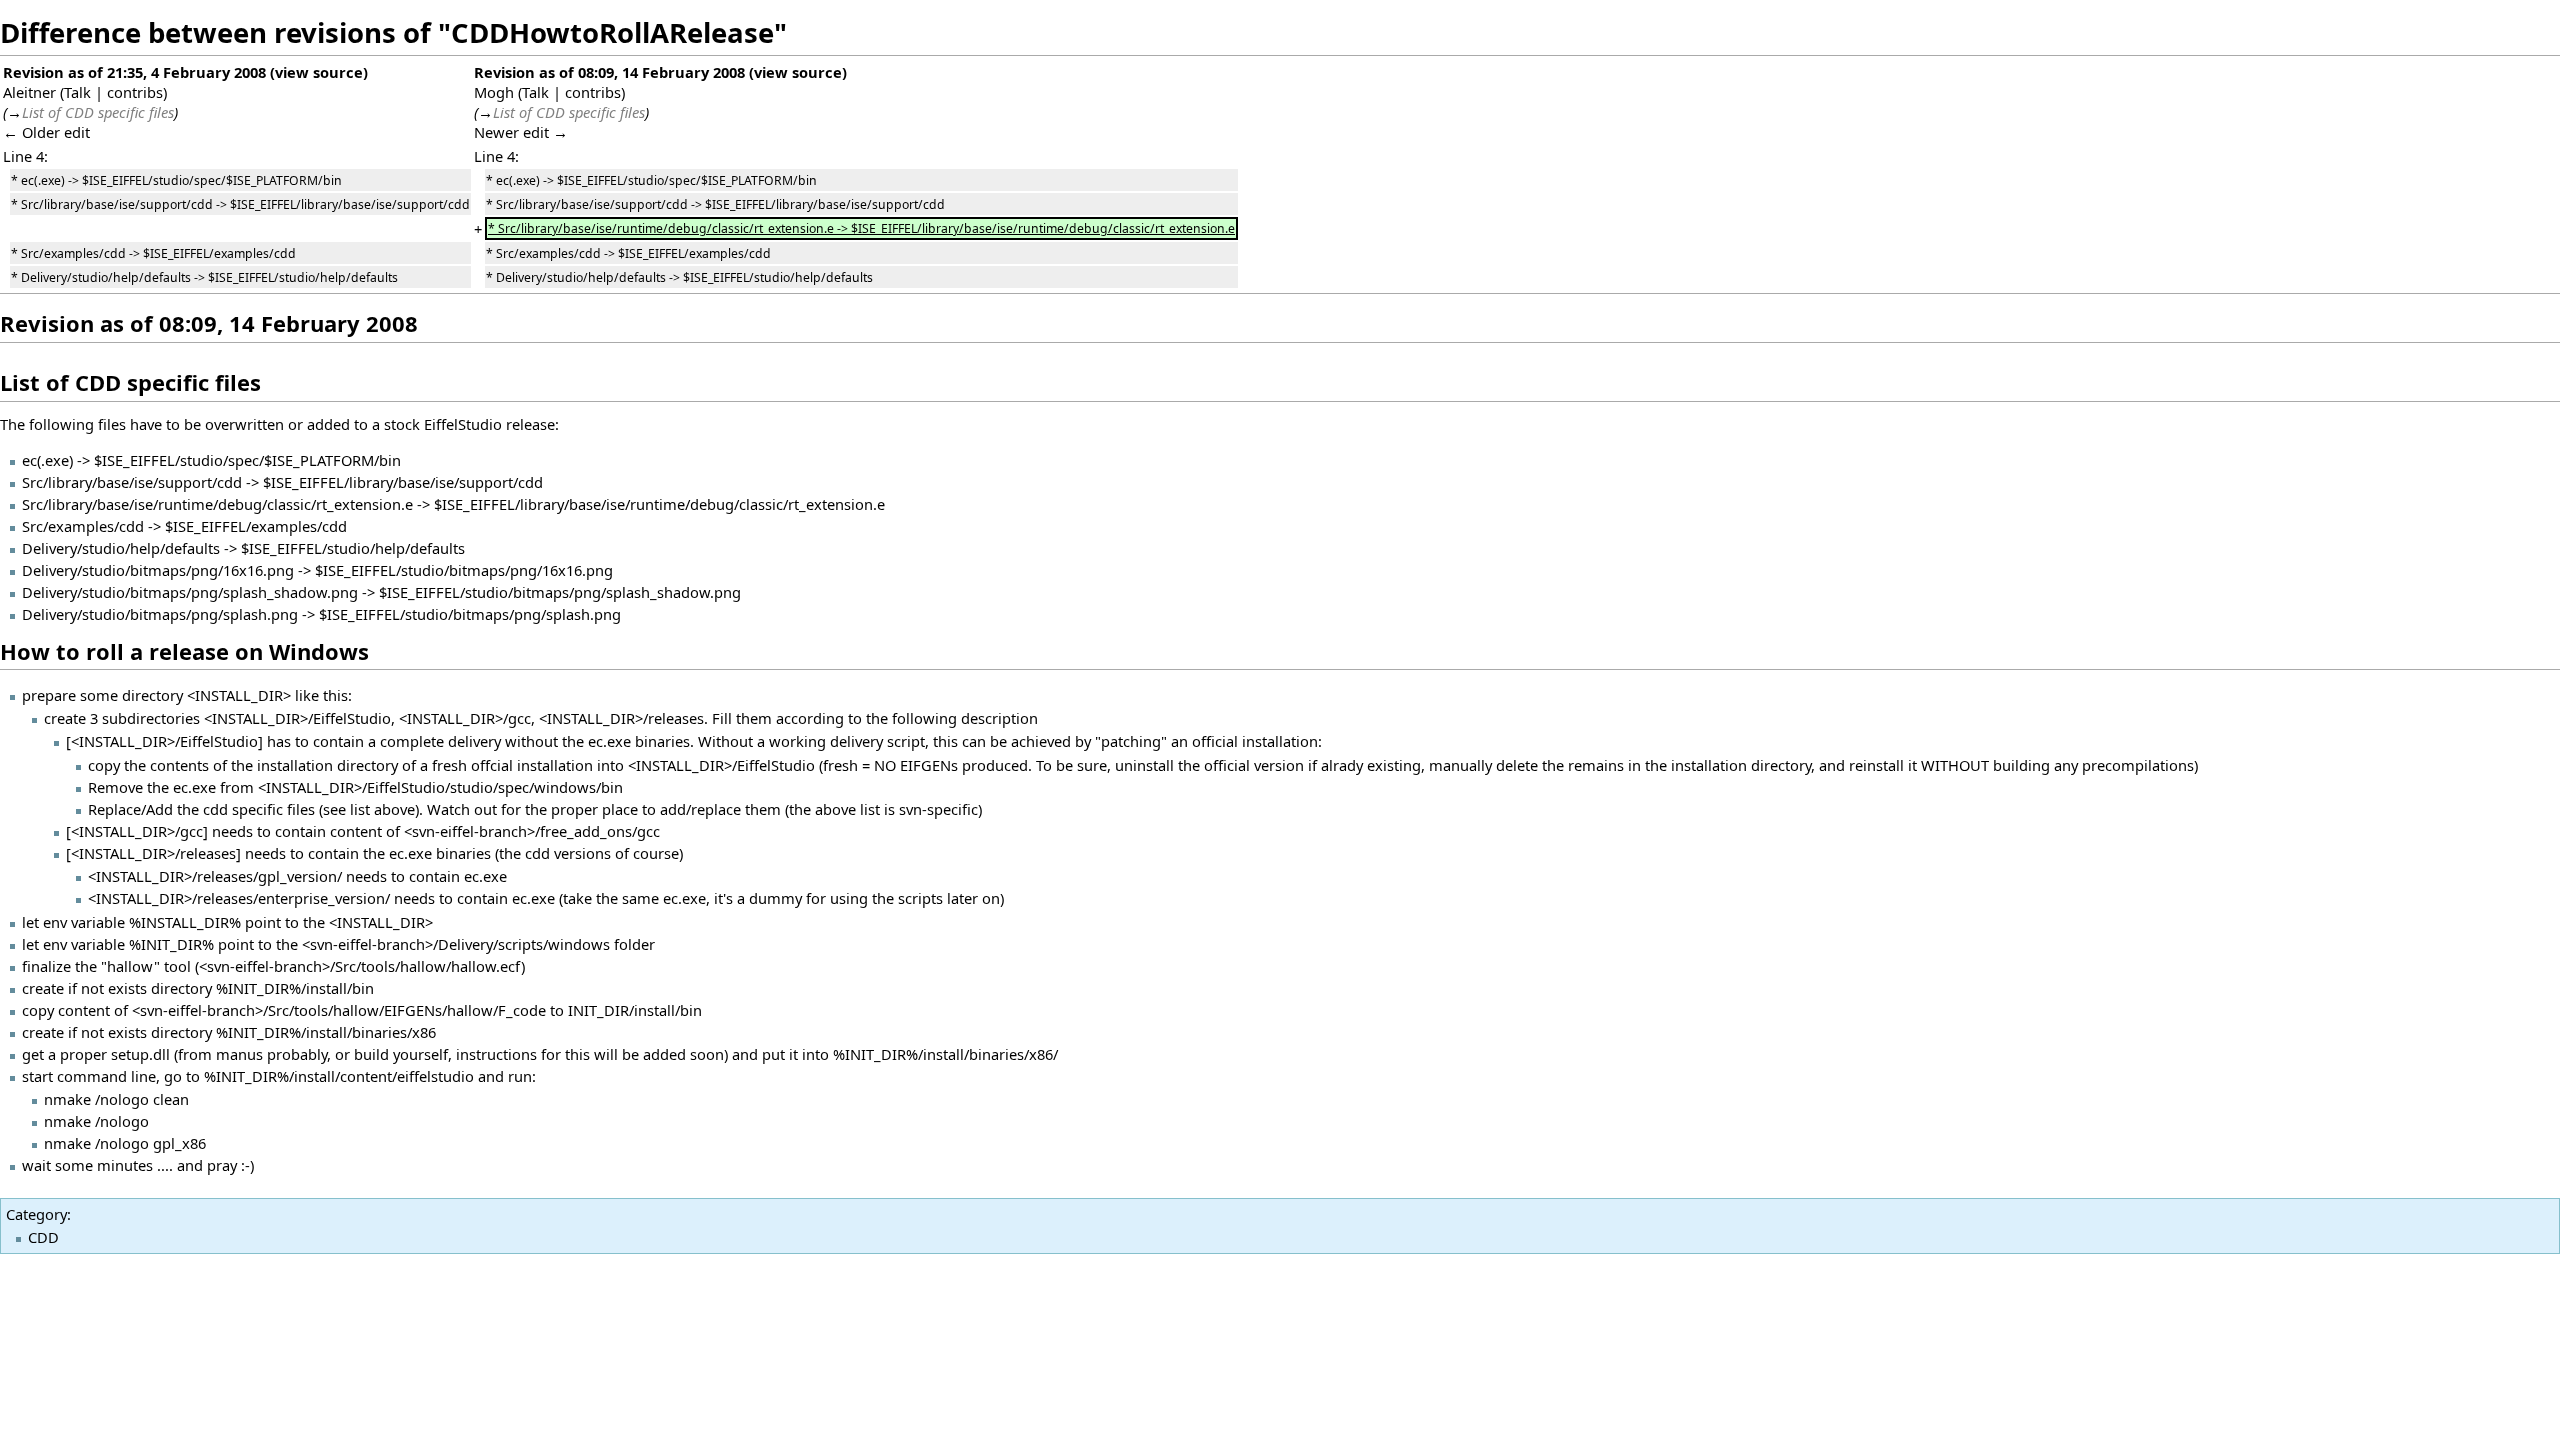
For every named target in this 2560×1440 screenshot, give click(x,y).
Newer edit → (521, 132)
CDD (43, 1237)
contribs (135, 92)
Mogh (494, 92)
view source (319, 72)
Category (36, 1214)
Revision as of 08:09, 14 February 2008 (609, 72)
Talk (77, 92)
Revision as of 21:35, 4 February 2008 (134, 72)
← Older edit (46, 132)
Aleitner (29, 92)
